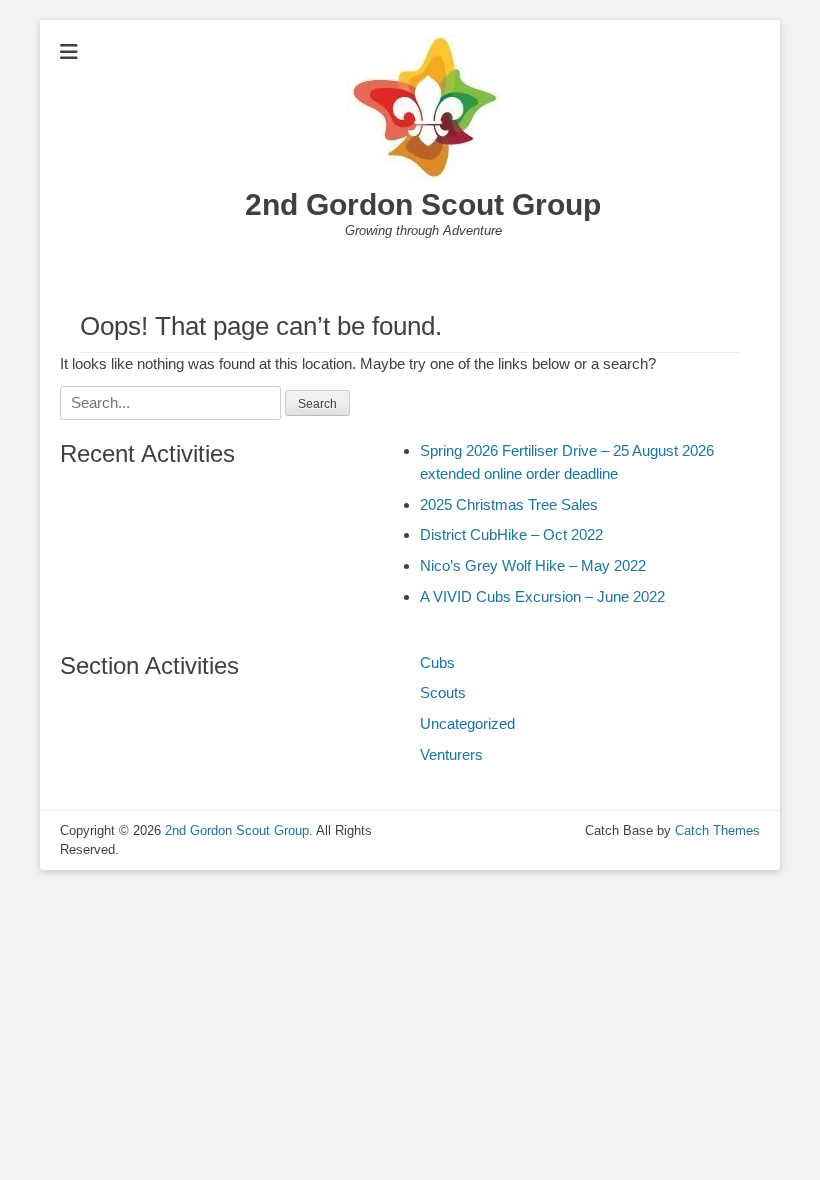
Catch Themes (717, 830)
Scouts (443, 692)
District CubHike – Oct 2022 (511, 534)
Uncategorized (467, 723)
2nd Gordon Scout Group (423, 204)
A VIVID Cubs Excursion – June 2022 (542, 596)
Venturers (451, 754)
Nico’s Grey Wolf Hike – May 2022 (533, 565)
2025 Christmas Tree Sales (509, 504)
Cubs (437, 662)
